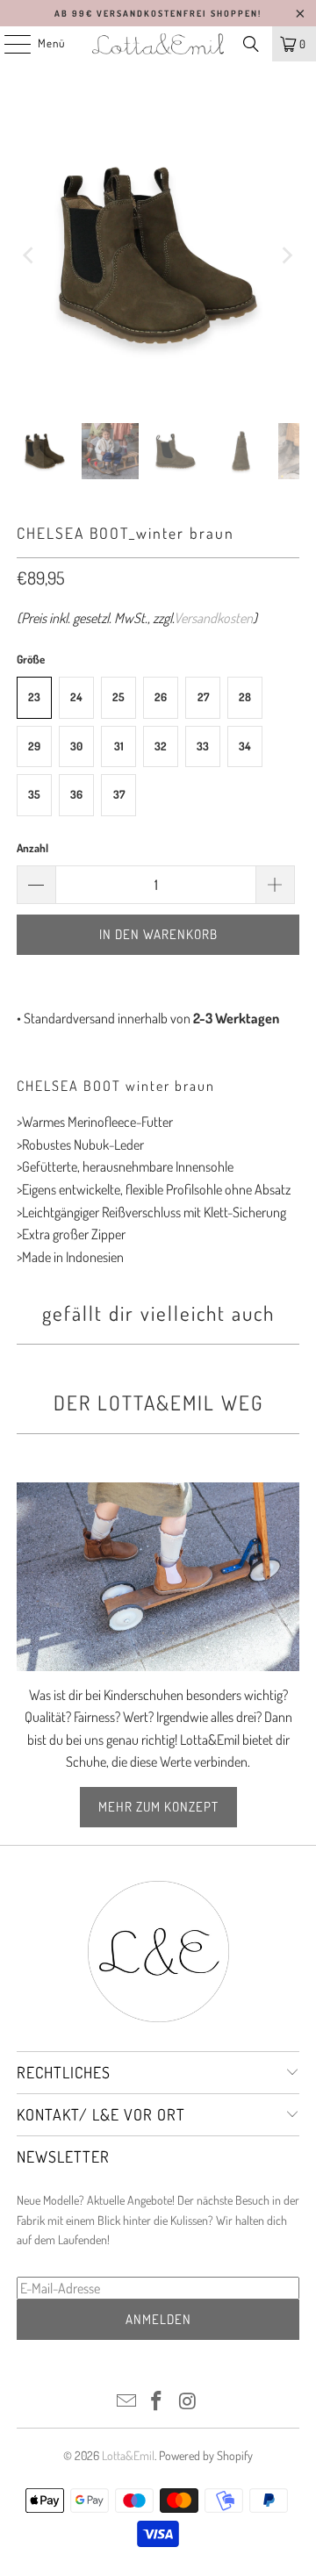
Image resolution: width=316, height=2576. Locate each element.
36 (76, 794)
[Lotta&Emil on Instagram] (188, 2402)
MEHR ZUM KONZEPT (158, 1807)
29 (34, 746)
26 (161, 697)
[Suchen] (251, 44)
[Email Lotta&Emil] (126, 2402)
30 (76, 746)
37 (119, 794)
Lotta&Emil (128, 2455)
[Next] (286, 255)
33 (203, 746)
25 (118, 697)
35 (34, 794)
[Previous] (30, 255)
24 (76, 697)
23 (34, 697)
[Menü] (8, 44)
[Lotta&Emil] (158, 44)
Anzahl (32, 848)
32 (161, 746)
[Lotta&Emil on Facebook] (157, 2402)
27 (203, 697)
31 (119, 746)
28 (245, 697)
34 (245, 746)
